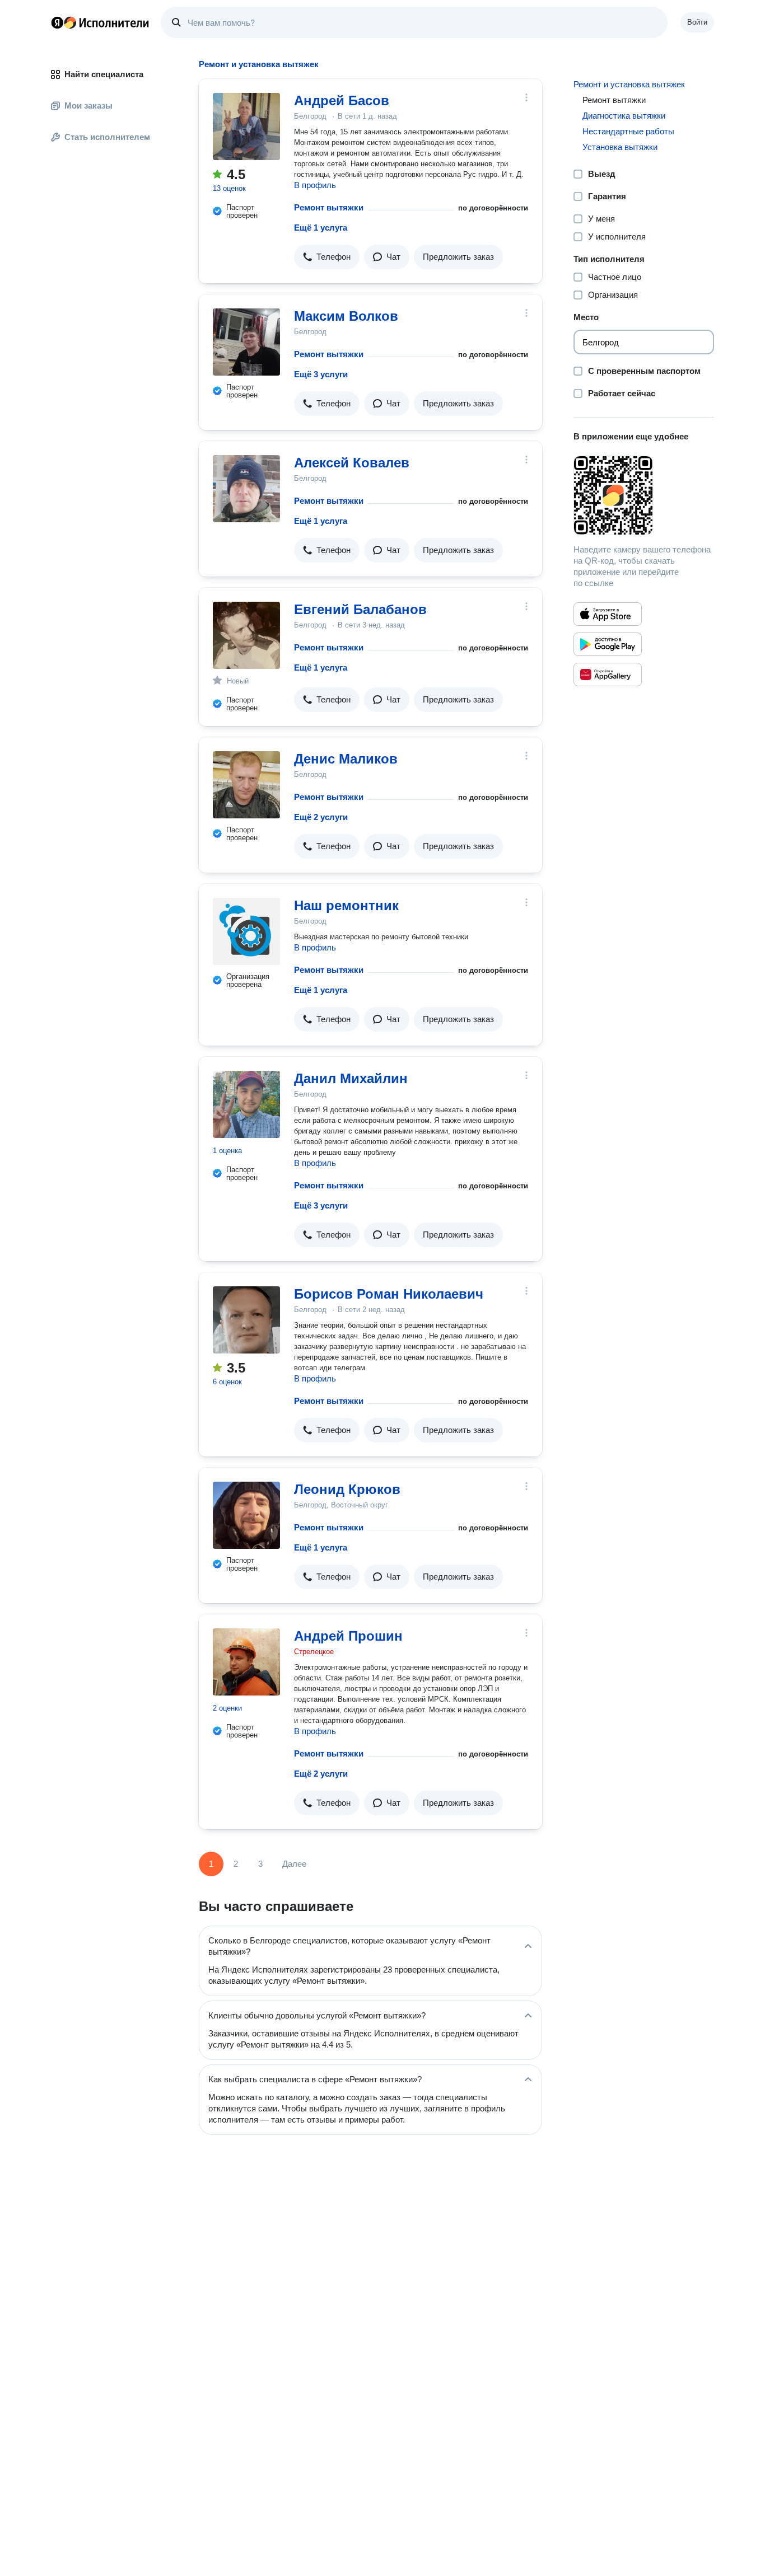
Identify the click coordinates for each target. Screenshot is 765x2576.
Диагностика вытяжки (624, 116)
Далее (294, 1864)
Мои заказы (88, 106)
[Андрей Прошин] (246, 1662)
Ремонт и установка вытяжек (629, 84)
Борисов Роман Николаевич (389, 1294)
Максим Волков (346, 316)
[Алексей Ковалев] (246, 489)
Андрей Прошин (348, 1636)
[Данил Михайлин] (246, 1104)
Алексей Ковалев (352, 463)
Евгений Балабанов (360, 609)
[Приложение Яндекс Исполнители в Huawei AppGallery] (608, 675)
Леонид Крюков (347, 1489)
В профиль (315, 185)
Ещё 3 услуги (321, 374)
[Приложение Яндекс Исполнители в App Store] (608, 614)
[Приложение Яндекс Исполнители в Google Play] (608, 644)
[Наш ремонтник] (246, 931)
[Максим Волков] (246, 342)
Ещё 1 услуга (321, 228)
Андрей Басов (342, 100)
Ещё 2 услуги (321, 817)
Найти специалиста (104, 74)
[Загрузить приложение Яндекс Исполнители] (644, 495)
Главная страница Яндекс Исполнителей (100, 22)
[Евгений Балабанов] (246, 635)
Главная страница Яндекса (57, 22)
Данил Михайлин (351, 1078)
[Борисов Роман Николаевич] (246, 1320)
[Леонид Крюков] (246, 1515)
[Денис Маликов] (246, 785)
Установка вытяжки (620, 147)
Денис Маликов (346, 759)
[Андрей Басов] (246, 127)
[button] (327, 257)
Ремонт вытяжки (329, 207)
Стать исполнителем (107, 137)
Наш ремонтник (346, 905)
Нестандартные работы (628, 131)
